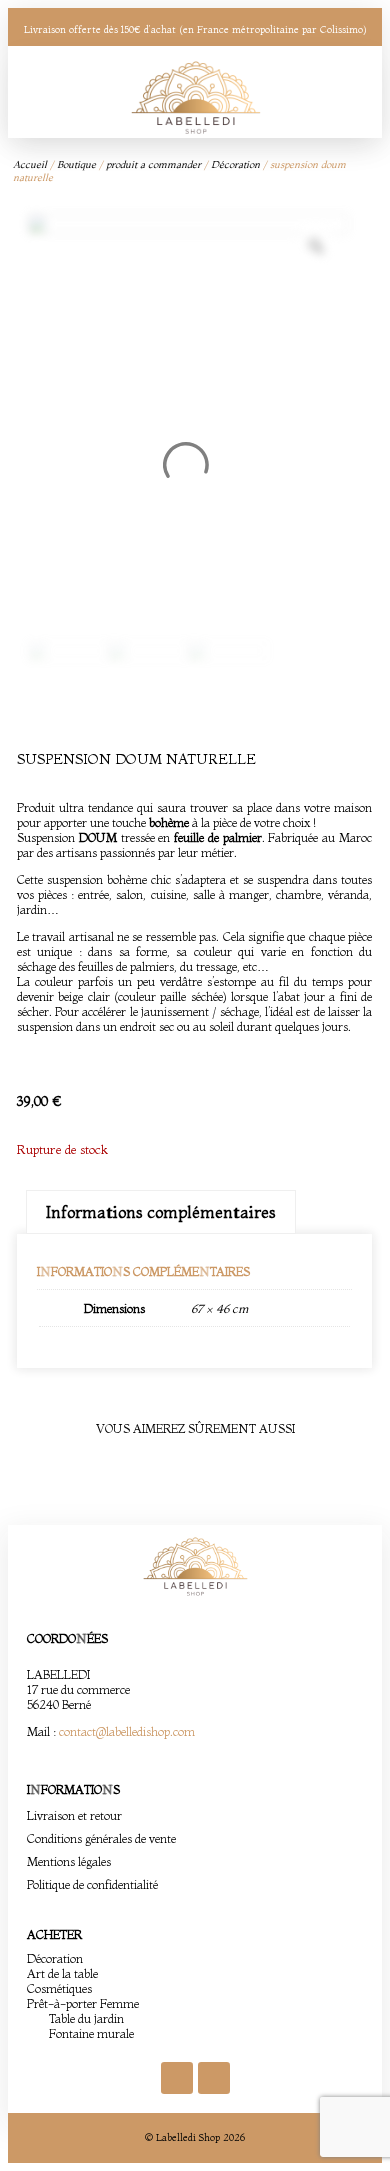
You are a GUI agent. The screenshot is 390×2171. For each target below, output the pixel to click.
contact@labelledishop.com (127, 1731)
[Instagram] (214, 2078)
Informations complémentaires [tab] (161, 1212)
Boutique (76, 164)
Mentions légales (69, 1861)
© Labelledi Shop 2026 (195, 2137)
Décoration (235, 164)
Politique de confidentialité (92, 1884)
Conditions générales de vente (101, 1838)
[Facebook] (177, 2078)
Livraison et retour (74, 1815)
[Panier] (329, 92)
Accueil (30, 164)
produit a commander (153, 164)
